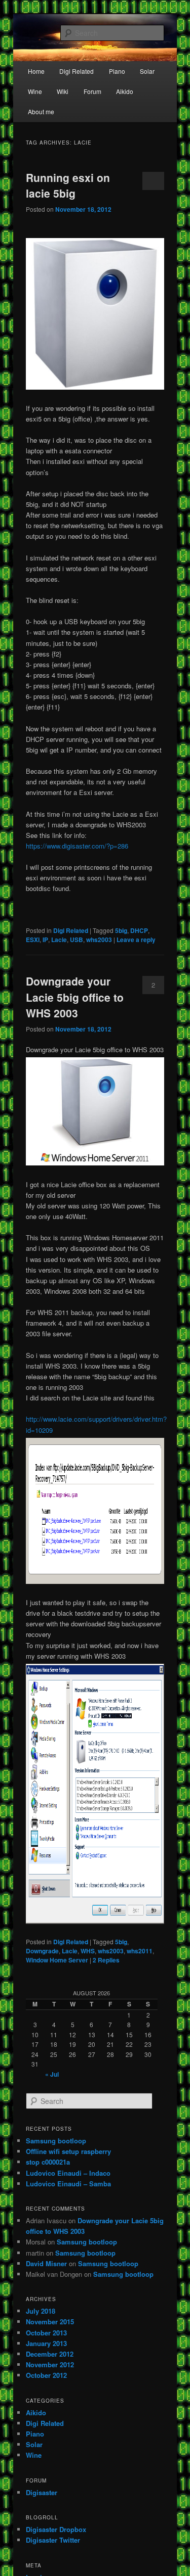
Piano (117, 71)
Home (36, 71)
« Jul (52, 2074)
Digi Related (77, 71)
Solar (147, 71)
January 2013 (46, 2343)
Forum (92, 91)
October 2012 (46, 2375)
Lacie (59, 940)
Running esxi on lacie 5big (68, 185)
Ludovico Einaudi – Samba (68, 2184)
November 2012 (50, 2364)
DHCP (139, 930)
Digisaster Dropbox (56, 2529)
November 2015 (50, 2322)
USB (77, 940)
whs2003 (99, 940)
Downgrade (42, 1951)
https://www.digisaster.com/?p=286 (77, 846)
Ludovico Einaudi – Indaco (68, 2173)
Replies (106, 1960)
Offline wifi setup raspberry (68, 2151)
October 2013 (46, 2333)
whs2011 (140, 1951)
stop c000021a (48, 2162)
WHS (88, 1951)
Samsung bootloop (56, 2141)
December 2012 (50, 2354)
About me (41, 111)
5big (121, 930)
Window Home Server (57, 1960)
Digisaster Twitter (53, 2540)
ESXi (33, 940)
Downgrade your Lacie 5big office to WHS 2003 (75, 997)
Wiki (63, 91)
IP (45, 940)
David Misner (46, 2263)
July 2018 (41, 2311)
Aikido (125, 91)
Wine (35, 91)
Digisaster (42, 2492)
